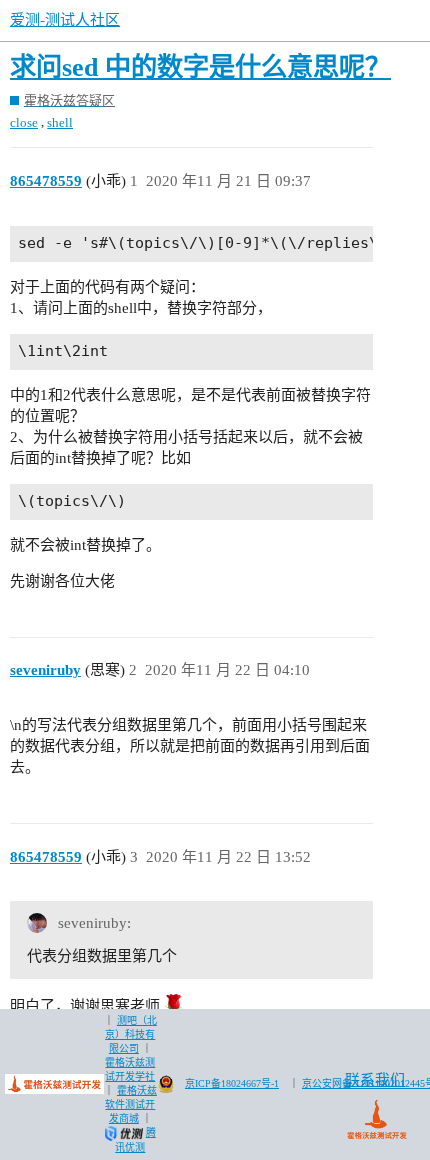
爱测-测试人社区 (65, 20)
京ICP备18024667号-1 (232, 1083)
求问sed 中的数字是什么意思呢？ (200, 67)
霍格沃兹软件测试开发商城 (131, 1104)
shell (60, 122)
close (24, 122)
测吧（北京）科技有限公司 (131, 1034)
